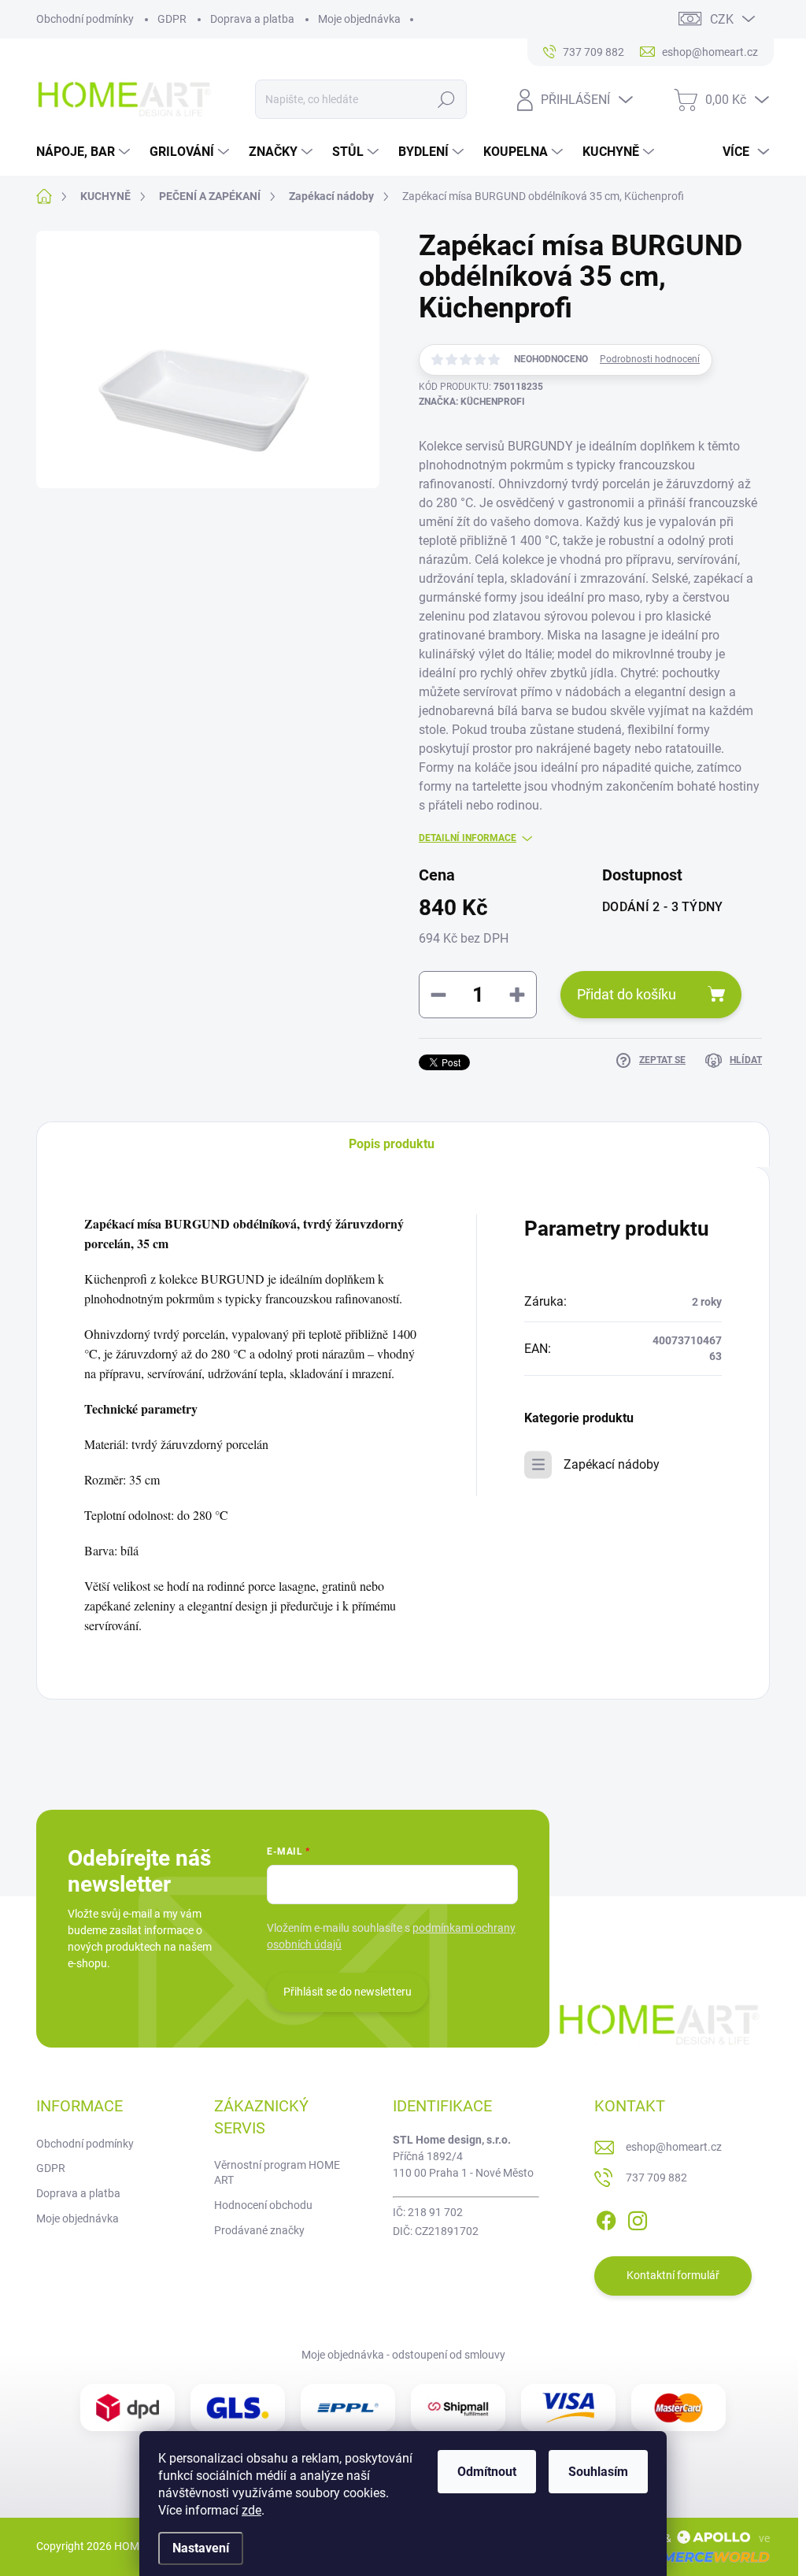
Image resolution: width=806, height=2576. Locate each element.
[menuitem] (85, 152)
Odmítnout (487, 2472)
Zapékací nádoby (612, 1464)
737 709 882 (656, 2178)
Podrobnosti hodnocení (650, 359)
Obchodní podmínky (85, 19)
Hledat (446, 99)
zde (251, 2510)
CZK (722, 19)
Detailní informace (468, 838)
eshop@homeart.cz (674, 2147)
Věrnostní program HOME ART (277, 2173)
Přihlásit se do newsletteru (348, 1992)
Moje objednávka (359, 19)
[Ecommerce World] (689, 2557)
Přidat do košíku (627, 994)
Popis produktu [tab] (392, 1144)
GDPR (172, 19)
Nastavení (201, 2548)
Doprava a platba (252, 19)
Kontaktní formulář (673, 2275)
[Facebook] (606, 2218)
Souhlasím (598, 2472)
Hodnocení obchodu (263, 2205)
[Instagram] (638, 2218)
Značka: (472, 402)
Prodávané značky (259, 2230)
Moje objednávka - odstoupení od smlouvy (403, 2355)
